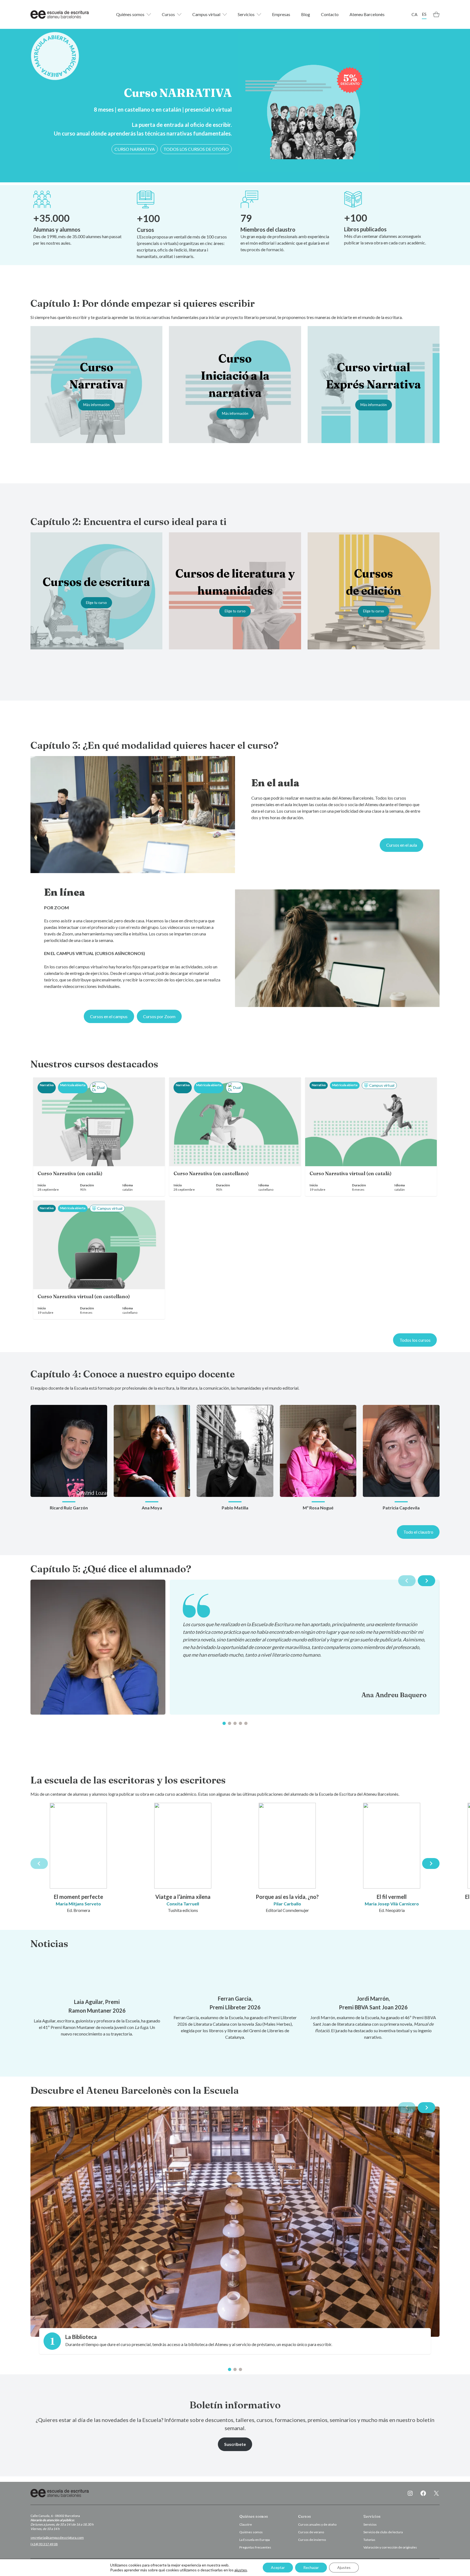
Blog (306, 14)
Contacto (330, 14)
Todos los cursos (415, 1340)
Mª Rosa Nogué (318, 1508)
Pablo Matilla (235, 1508)
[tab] (224, 1723)
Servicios (246, 14)
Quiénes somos (130, 14)
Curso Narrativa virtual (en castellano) (84, 1297)
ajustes (241, 2570)
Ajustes (344, 2567)
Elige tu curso (96, 603)
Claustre (246, 2524)
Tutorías (369, 2540)
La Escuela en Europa (255, 2540)
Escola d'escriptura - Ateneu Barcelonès (60, 14)
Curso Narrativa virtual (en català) (351, 1174)
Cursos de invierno (312, 2540)
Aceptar (278, 2567)
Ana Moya (152, 1508)
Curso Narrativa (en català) (70, 1174)
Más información (96, 405)
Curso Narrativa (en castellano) (211, 1174)
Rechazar (311, 2567)
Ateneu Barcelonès (367, 14)
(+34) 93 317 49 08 (44, 2544)
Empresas (281, 14)
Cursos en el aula (402, 845)
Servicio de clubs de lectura (383, 2532)
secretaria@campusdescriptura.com (57, 2537)
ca (415, 14)
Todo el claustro (418, 1532)
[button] (135, 149)
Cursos (168, 14)
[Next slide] (426, 1581)
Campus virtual (206, 14)
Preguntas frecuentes (255, 2547)
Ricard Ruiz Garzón (69, 1508)
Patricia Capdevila (401, 1508)
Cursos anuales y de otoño (317, 2524)
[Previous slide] (407, 1581)
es (424, 14)
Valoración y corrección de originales (390, 2547)
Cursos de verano (311, 2532)
